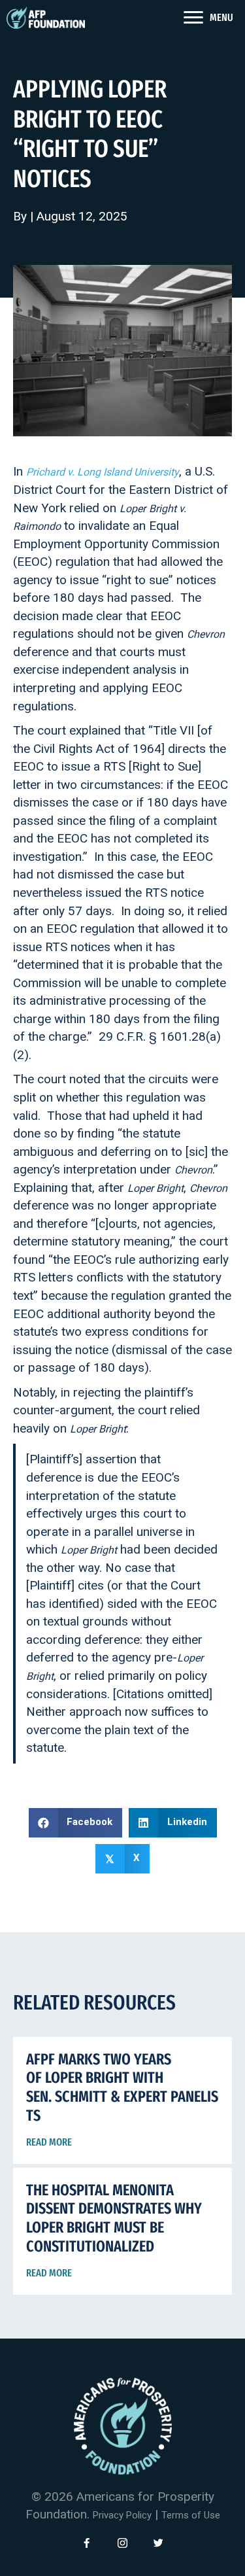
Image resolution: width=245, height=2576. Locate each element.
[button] (87, 2543)
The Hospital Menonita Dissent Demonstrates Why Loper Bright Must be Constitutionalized (114, 2218)
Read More (49, 2142)
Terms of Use (191, 2516)
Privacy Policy (122, 2516)
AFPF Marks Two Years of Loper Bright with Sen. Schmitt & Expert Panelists (122, 2087)
